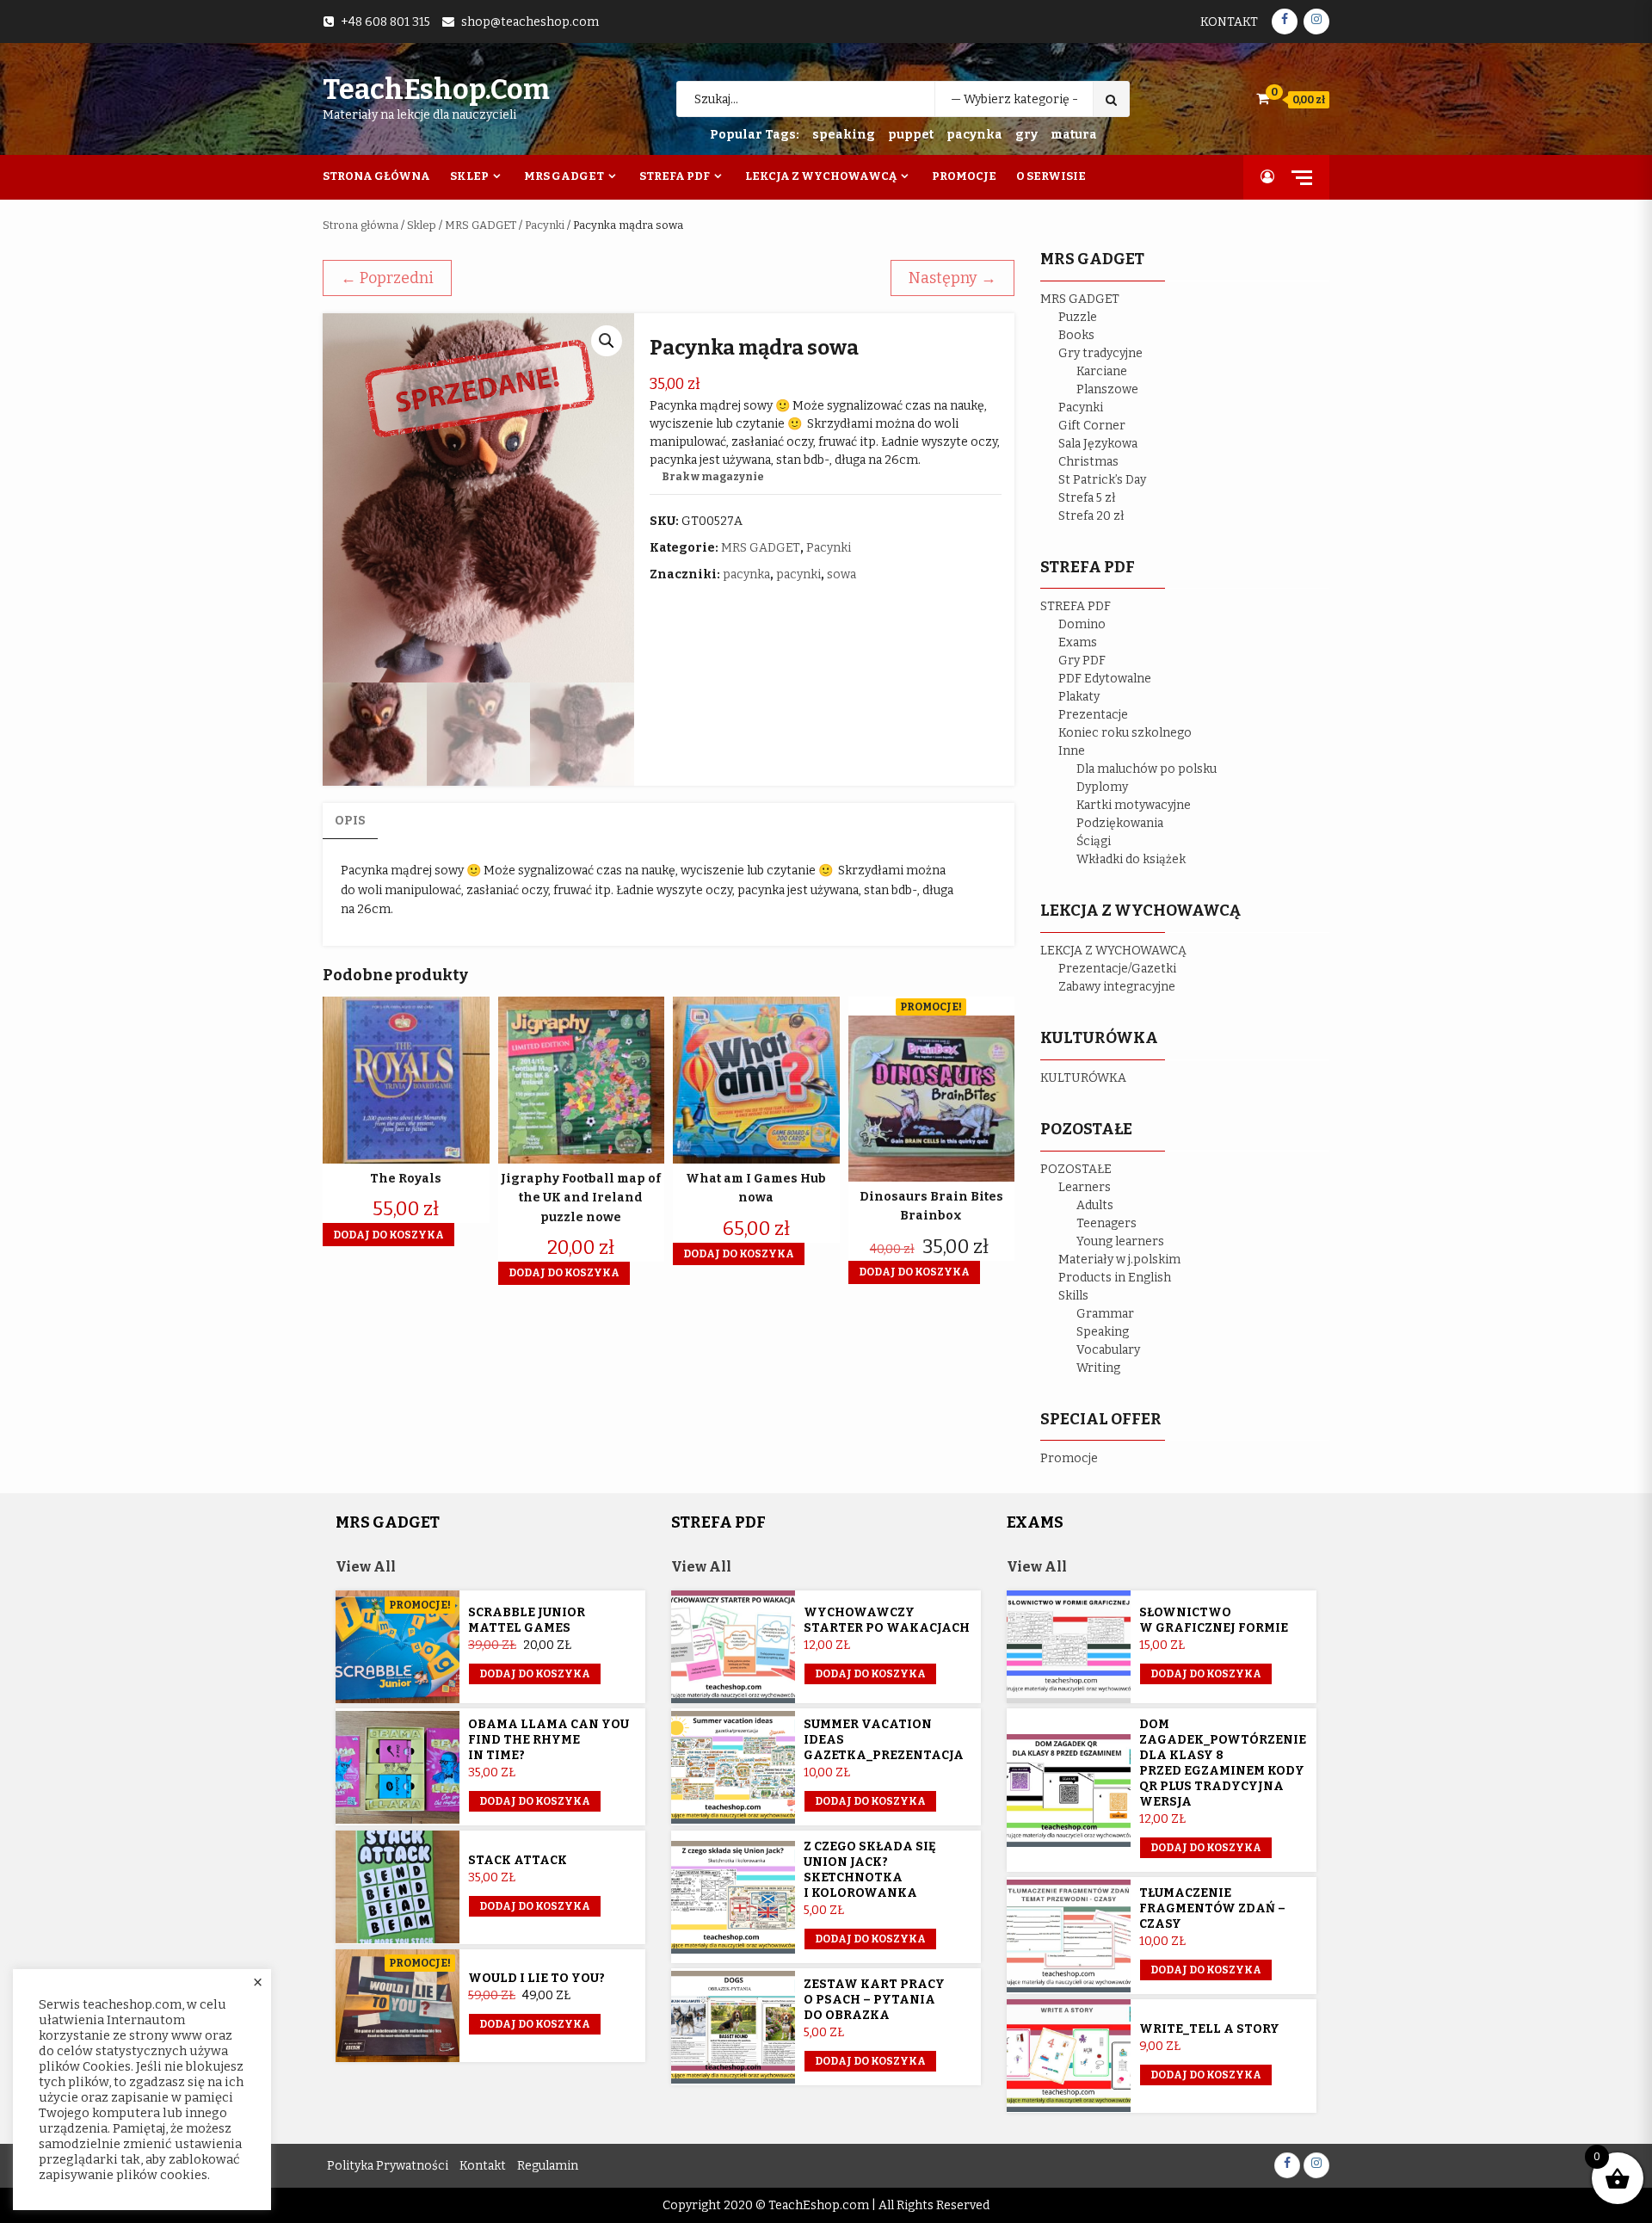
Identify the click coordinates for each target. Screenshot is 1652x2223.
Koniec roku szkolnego (1125, 733)
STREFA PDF (1076, 606)
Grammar (1105, 1314)
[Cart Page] (1263, 99)
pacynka (974, 135)
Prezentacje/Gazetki (1117, 969)
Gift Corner (1092, 426)
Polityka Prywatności (388, 2166)
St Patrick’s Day (1102, 480)
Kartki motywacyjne (1134, 805)
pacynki (798, 574)
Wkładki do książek (1131, 859)
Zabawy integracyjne (1117, 987)
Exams (1078, 642)
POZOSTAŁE (1076, 1169)
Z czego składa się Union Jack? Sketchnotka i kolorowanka (870, 1870)
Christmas (1088, 462)
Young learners (1120, 1241)
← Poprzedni (387, 278)
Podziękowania (1120, 823)
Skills (1073, 1296)
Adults (1095, 1205)
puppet (911, 135)
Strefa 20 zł (1091, 516)
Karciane (1102, 371)
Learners (1085, 1187)
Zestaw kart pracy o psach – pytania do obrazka (874, 2000)
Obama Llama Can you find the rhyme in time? (549, 1740)
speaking (844, 135)
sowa (841, 574)
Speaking (1103, 1332)
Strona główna (361, 225)
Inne (1072, 751)
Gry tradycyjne (1100, 353)
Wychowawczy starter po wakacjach (887, 1620)
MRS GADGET (481, 225)
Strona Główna (376, 176)
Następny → (952, 278)
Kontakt (1229, 22)
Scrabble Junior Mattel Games (527, 1620)
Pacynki (545, 225)
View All (366, 1567)
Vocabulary (1108, 1350)
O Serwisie (1051, 176)
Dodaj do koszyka (535, 1674)
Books (1076, 335)
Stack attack (518, 1860)
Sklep (469, 176)
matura (1074, 135)
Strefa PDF (675, 176)
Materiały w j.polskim (1119, 1260)
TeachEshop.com (436, 90)
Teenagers (1106, 1223)
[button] (607, 341)
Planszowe (1107, 389)
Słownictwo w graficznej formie (1214, 1620)
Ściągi (1094, 841)
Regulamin (548, 2166)
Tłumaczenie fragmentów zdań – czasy (1212, 1908)
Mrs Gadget (564, 176)
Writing (1098, 1368)
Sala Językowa (1098, 444)
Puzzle (1078, 317)
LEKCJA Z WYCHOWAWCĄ (1113, 951)
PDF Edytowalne (1105, 679)
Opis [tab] (350, 821)
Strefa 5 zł (1087, 498)
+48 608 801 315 (385, 22)
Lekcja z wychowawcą (821, 176)
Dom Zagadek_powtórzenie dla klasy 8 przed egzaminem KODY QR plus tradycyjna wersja (1223, 1763)
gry (1026, 135)
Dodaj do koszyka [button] (388, 1235)
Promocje (964, 176)
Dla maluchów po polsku (1147, 769)
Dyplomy (1102, 787)
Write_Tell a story (1209, 2029)
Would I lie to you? (536, 1978)
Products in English (1115, 1278)
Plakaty (1079, 697)
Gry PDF (1082, 661)
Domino (1082, 624)
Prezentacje (1093, 715)
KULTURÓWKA (1083, 1078)
